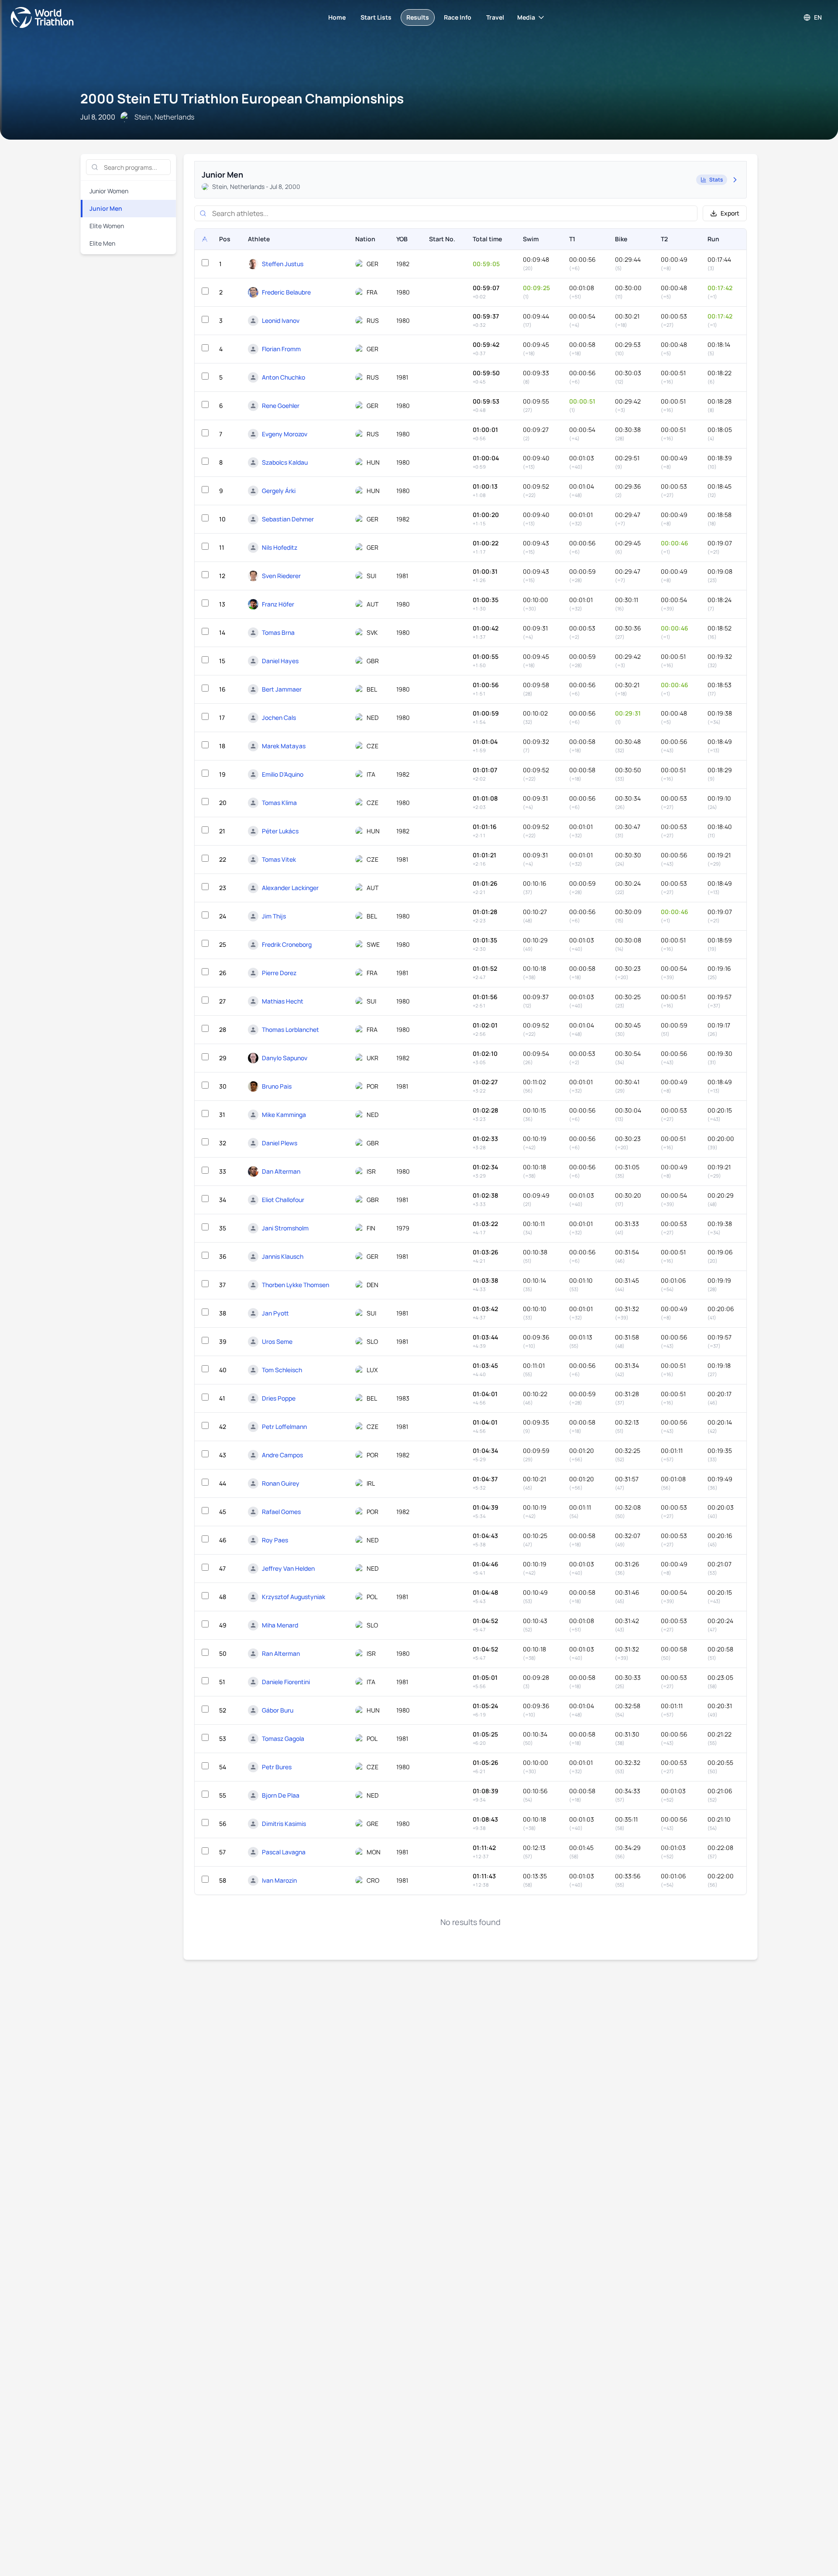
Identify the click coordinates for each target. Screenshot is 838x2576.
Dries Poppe (279, 1398)
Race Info (458, 17)
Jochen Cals (279, 718)
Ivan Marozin (279, 1880)
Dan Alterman (281, 1171)
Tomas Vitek (279, 859)
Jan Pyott (275, 1313)
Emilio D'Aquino (283, 774)
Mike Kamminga (284, 1115)
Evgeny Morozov (285, 434)
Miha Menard (280, 1625)
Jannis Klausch (283, 1256)
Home (337, 17)
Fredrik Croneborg (287, 944)
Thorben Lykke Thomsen (295, 1285)
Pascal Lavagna (284, 1852)
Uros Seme (277, 1341)
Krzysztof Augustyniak (294, 1597)
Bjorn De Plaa (281, 1795)
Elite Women (107, 226)
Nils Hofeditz (280, 547)
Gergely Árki (279, 491)
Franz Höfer (278, 604)
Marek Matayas (284, 746)
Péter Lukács (280, 831)
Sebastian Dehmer (288, 519)
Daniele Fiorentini (286, 1682)
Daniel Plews (280, 1143)
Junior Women (109, 191)
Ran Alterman (281, 1653)
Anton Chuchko (283, 377)
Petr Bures (277, 1767)
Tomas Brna (278, 632)
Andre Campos (282, 1455)
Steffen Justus (283, 264)
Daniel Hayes (280, 661)
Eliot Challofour (283, 1200)
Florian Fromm (281, 349)
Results (418, 17)
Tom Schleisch (282, 1370)
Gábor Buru (278, 1710)
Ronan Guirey (281, 1483)
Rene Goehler (281, 406)
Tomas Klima (279, 803)
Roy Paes (275, 1540)
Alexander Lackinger (290, 888)
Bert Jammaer (282, 689)
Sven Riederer (281, 576)
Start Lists (376, 17)
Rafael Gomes (281, 1512)
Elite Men (102, 243)
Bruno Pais (277, 1086)
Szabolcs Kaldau (285, 462)
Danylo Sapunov (285, 1058)
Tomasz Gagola (283, 1738)
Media (526, 17)
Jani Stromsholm (285, 1228)
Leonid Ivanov (281, 320)
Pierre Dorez (279, 973)
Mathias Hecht (283, 1001)
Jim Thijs (274, 916)
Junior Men (106, 208)
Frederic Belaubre (286, 292)
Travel (495, 17)
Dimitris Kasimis (284, 1824)
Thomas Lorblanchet (290, 1029)
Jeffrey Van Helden (288, 1568)
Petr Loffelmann (284, 1427)
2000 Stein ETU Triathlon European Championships (242, 98)
